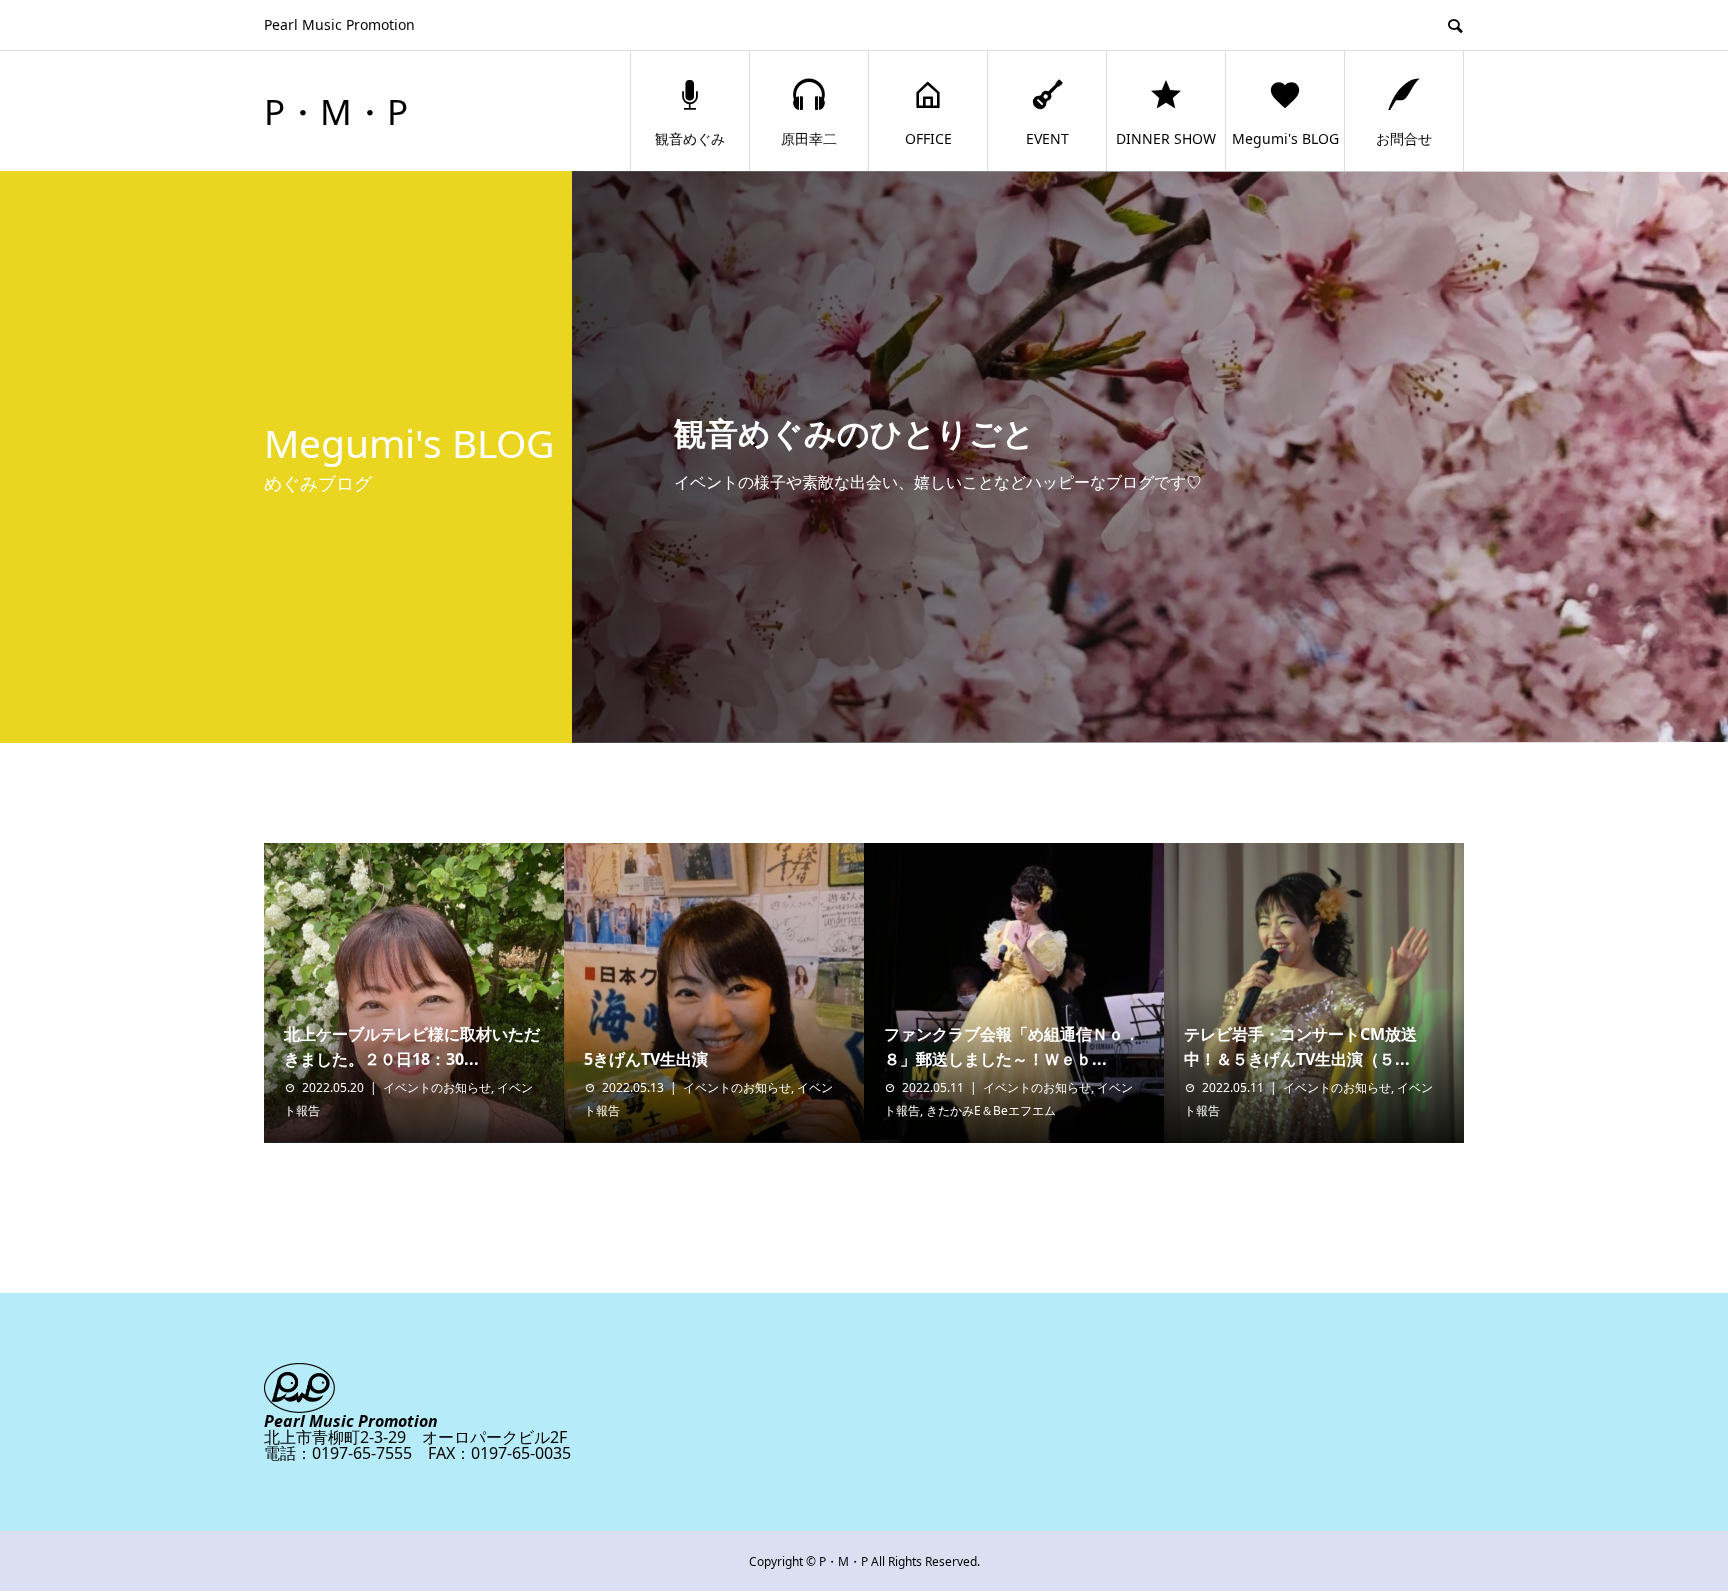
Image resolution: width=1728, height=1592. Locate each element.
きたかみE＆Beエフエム (997, 1110)
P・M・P (336, 111)
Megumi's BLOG (1285, 138)
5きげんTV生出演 (646, 1059)
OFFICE (928, 138)
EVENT (1047, 138)
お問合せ (1404, 138)
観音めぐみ (690, 138)
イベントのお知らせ (437, 1087)
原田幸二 (809, 138)
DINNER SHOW (1166, 138)
